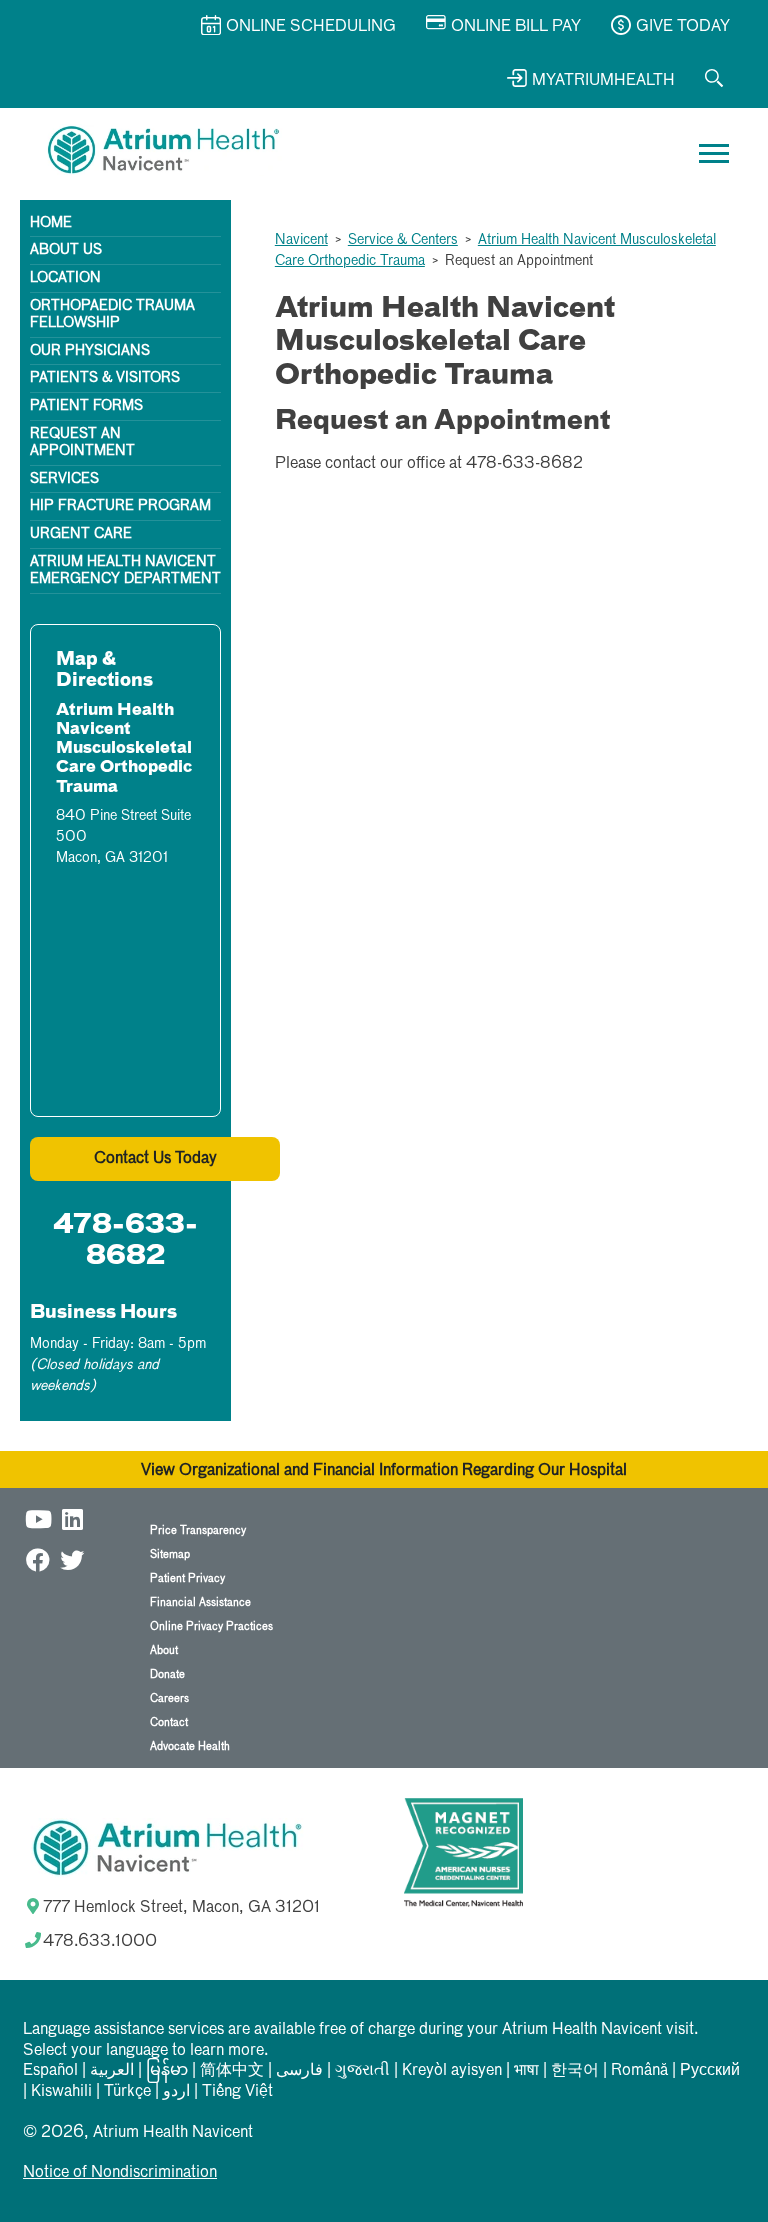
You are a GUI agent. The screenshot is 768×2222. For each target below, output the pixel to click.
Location (65, 278)
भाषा (526, 2071)
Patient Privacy (187, 1578)
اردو (176, 2092)
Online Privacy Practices (211, 1626)
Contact (169, 1722)
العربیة (112, 2071)
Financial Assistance (200, 1602)
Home (51, 223)
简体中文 (232, 2071)
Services (64, 479)
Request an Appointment (82, 442)
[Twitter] (72, 1559)
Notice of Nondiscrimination (120, 2173)
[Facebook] (38, 1559)
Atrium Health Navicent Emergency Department (125, 570)
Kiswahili (61, 2092)
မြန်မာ (167, 2071)
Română (639, 2071)
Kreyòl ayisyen (452, 2071)
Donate (167, 1674)
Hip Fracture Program (120, 506)
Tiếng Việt (237, 2092)
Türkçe (127, 2092)
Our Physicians (90, 351)
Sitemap (170, 1554)
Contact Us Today (155, 1159)
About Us (66, 250)
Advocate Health (190, 1746)
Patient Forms (86, 406)
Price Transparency (198, 1530)
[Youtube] (38, 1518)
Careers (169, 1698)
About (164, 1650)
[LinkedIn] (72, 1518)
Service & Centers (403, 240)
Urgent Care (81, 534)
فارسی (299, 2071)
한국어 (575, 2071)
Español (50, 2071)
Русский (710, 2071)
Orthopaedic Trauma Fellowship (112, 314)
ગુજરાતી (362, 2071)
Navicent (301, 240)
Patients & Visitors (105, 378)
